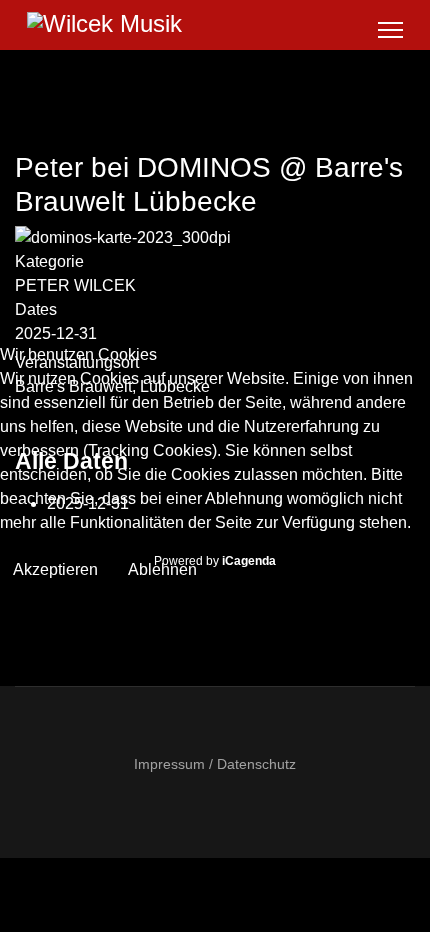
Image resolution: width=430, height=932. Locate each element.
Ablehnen (162, 569)
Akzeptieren (55, 569)
